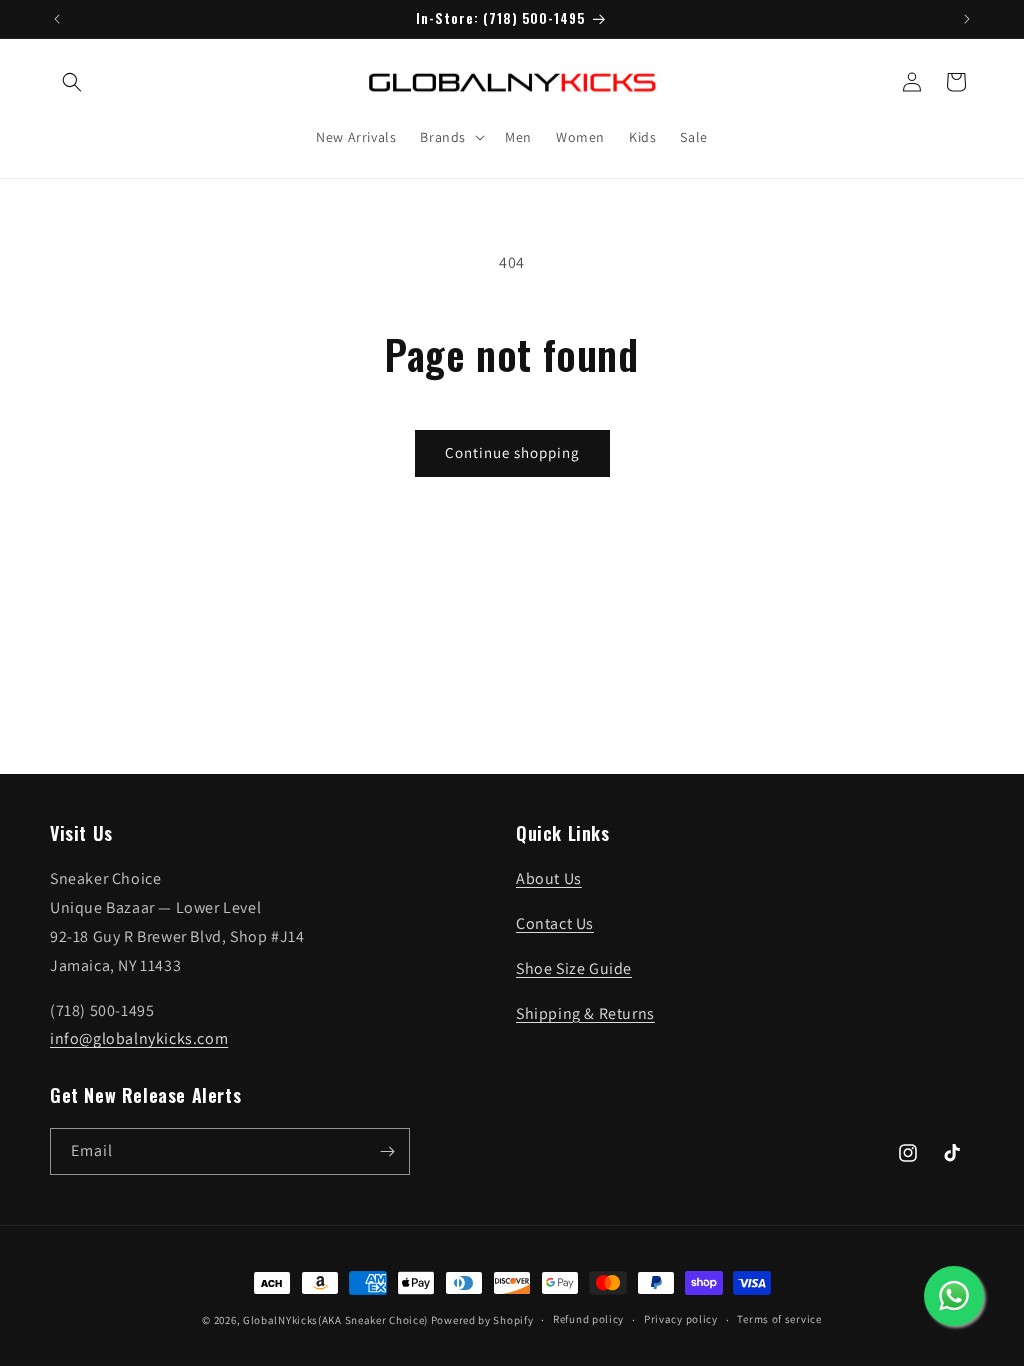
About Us (549, 878)
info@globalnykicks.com (139, 1038)
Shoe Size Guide (574, 968)
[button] (72, 82)
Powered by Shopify (482, 1320)
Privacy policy (681, 1319)
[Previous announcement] (57, 19)
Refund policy (588, 1319)
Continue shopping (512, 452)
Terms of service (779, 1319)
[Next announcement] (967, 19)
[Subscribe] (387, 1151)
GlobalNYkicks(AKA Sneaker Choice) (335, 1320)
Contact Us (555, 923)
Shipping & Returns (585, 1013)
